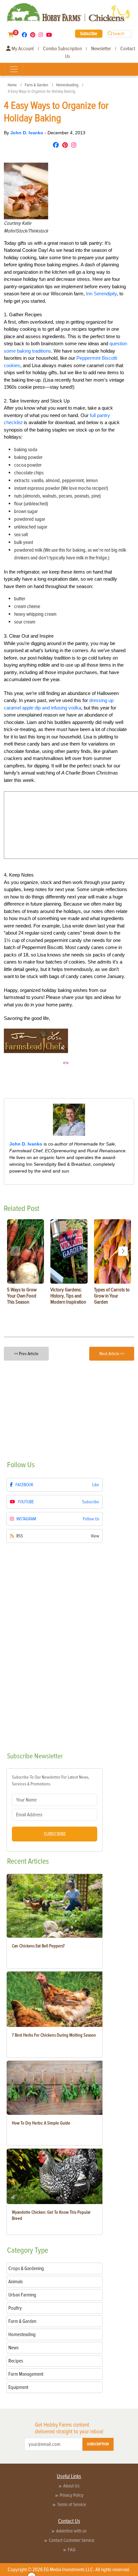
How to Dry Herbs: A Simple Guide (41, 2123)
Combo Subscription (62, 49)
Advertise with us (71, 2531)
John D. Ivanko (27, 133)
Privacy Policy (72, 2495)
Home (12, 85)
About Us (71, 2486)
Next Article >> (112, 1354)
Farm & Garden (36, 85)
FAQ (72, 2550)
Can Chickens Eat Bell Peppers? (38, 1946)
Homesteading (67, 85)
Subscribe (89, 33)
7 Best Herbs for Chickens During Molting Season (54, 2035)
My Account (22, 49)
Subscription (98, 2444)
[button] (123, 1251)
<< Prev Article (26, 1354)
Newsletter (101, 49)
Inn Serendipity (101, 294)
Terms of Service (72, 2505)
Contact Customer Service (72, 2540)
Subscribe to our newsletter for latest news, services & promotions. (51, 1781)
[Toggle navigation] (14, 69)
